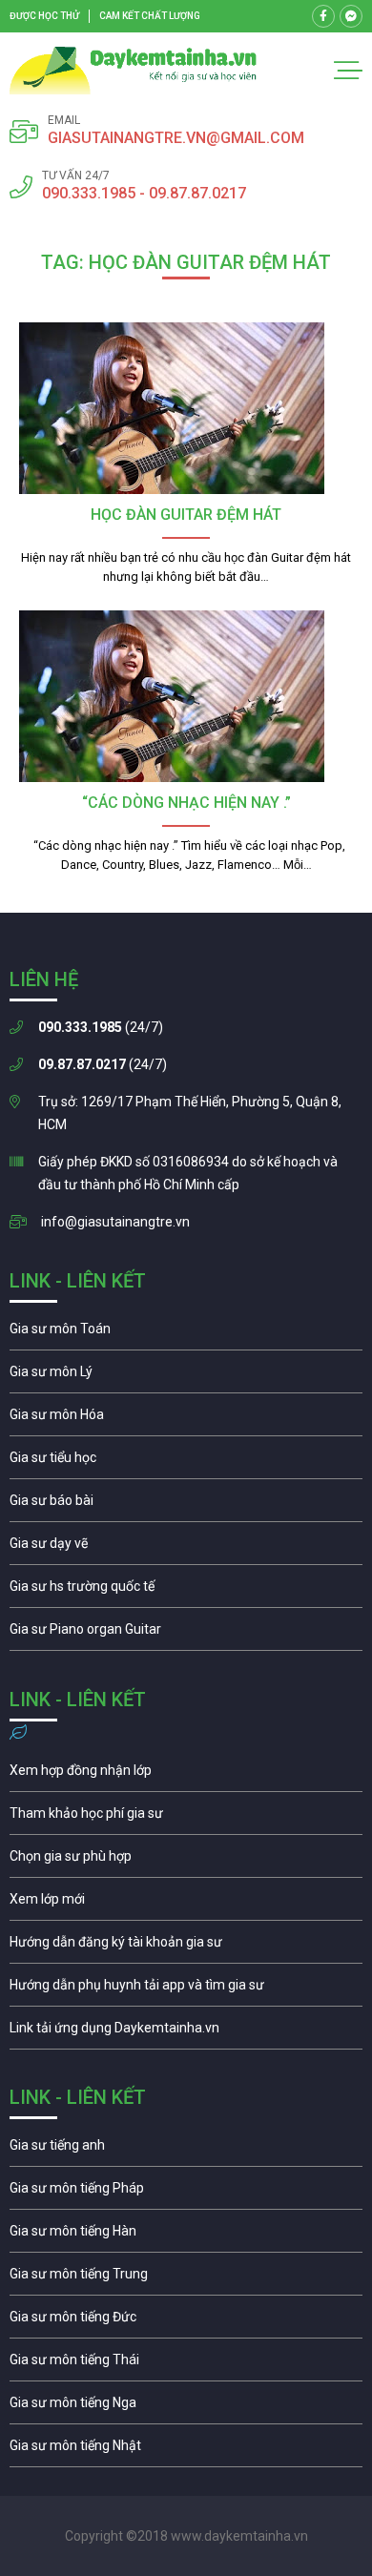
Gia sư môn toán (186, 1333)
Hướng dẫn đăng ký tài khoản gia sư (186, 1947)
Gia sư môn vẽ (186, 1548)
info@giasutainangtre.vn (115, 1222)
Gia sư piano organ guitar (186, 1634)
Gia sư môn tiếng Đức (186, 2321)
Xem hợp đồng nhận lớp (186, 1775)
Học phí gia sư (186, 1818)
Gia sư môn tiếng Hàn (186, 2236)
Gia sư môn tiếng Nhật (186, 2450)
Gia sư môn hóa (186, 1419)
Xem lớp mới (186, 1904)
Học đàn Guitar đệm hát (186, 515)
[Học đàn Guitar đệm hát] (186, 408)
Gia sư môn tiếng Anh (186, 2150)
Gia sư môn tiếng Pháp (186, 2193)
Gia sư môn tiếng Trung (186, 2278)
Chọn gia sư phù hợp (186, 1861)
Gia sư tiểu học (186, 1462)
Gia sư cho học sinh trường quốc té (186, 1591)
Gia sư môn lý (186, 1376)
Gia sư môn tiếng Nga (186, 2032)
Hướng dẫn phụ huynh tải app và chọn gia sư (186, 1989)
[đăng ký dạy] (133, 71)
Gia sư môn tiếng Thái (186, 2364)
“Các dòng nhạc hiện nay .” (186, 803)
